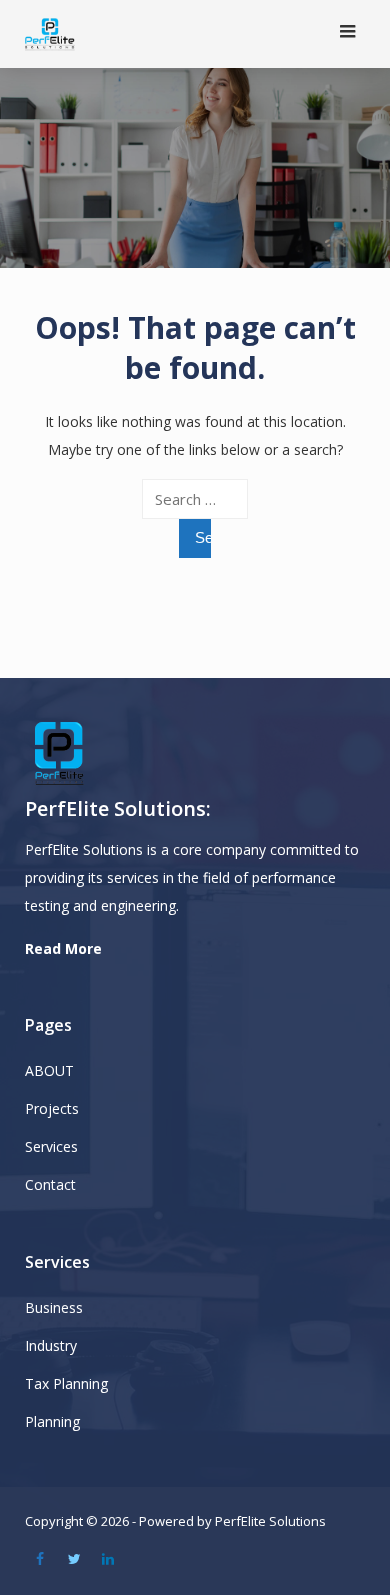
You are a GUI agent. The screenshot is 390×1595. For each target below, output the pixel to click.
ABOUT (49, 1070)
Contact (50, 1184)
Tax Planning (66, 1383)
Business (54, 1307)
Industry (51, 1345)
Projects (52, 1108)
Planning (52, 1421)
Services (51, 1146)
